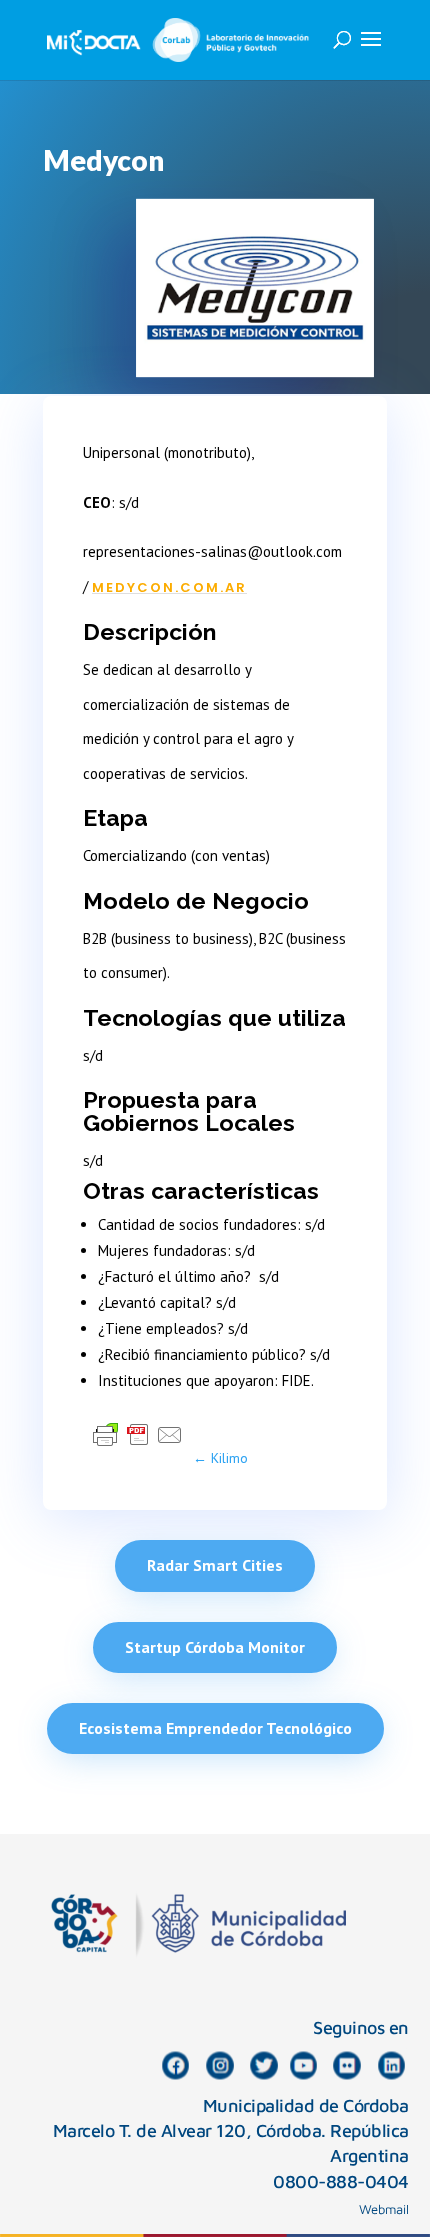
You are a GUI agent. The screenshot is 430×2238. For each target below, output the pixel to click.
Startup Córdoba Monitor (215, 1647)
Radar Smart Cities (215, 1565)
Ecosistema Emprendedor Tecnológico (215, 1728)
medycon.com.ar (169, 587)
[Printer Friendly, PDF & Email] (138, 1434)
